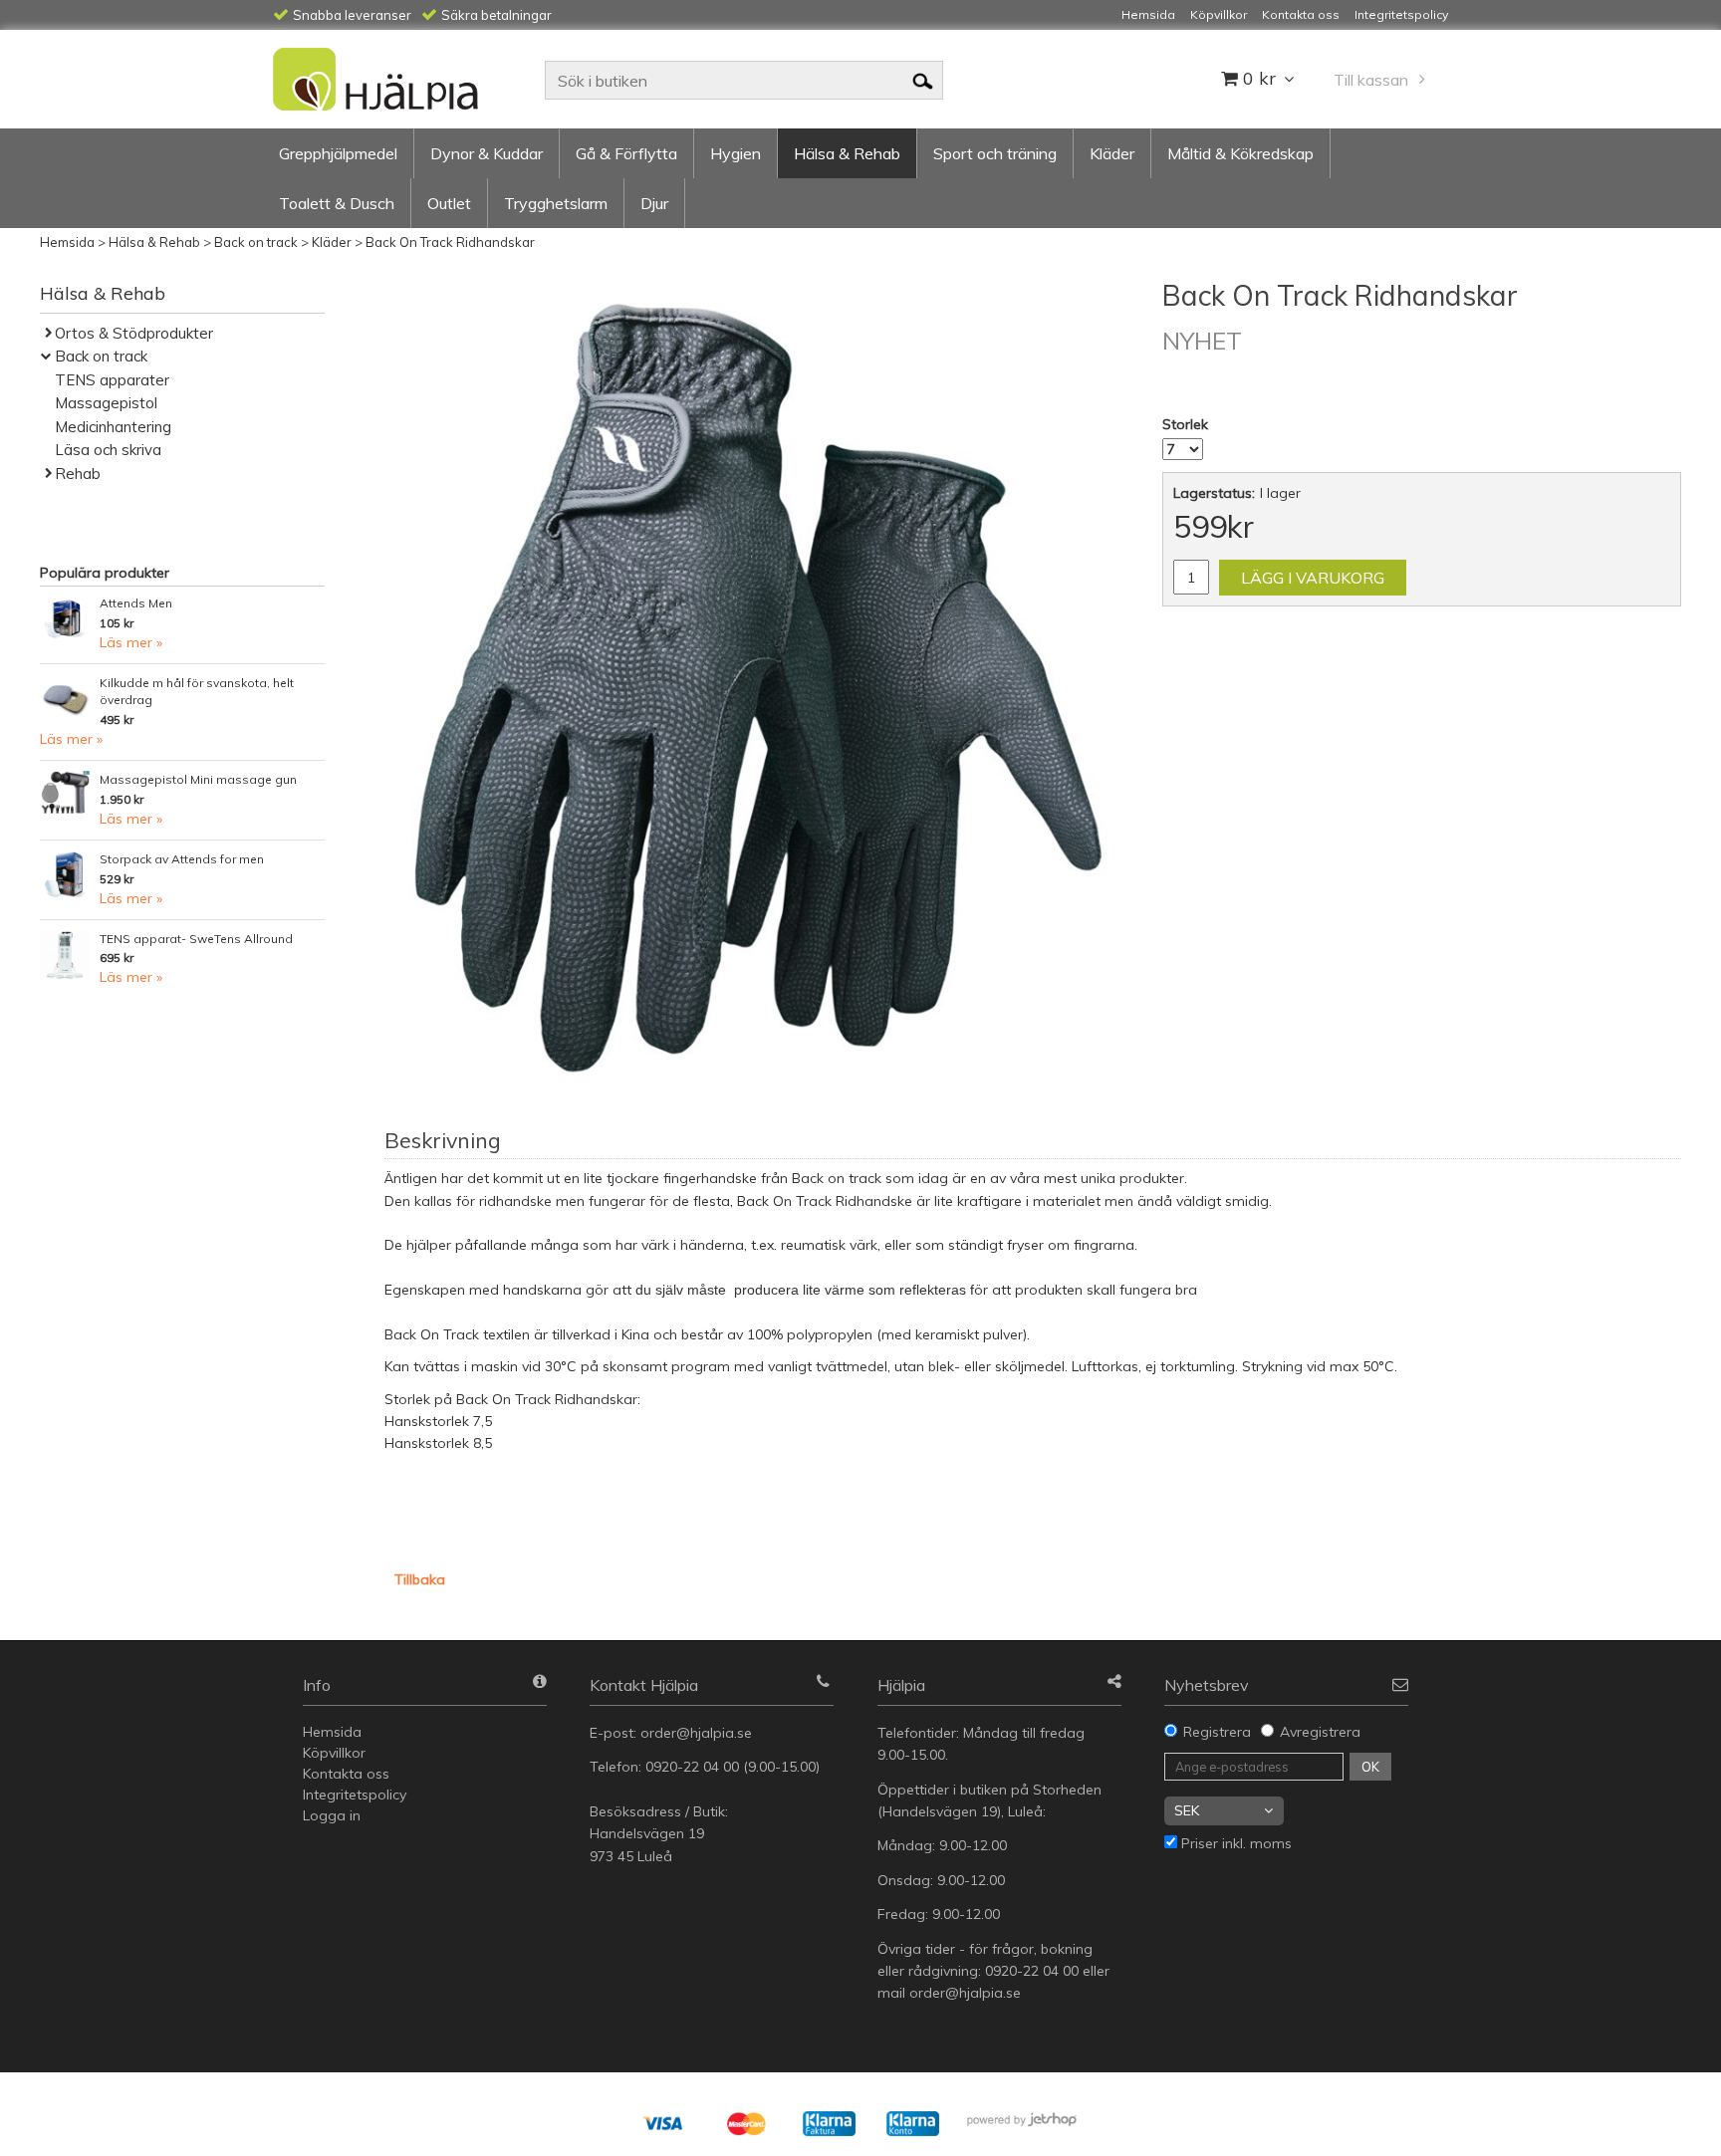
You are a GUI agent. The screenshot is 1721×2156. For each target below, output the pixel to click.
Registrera (1217, 1732)
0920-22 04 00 (692, 1767)
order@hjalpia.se (698, 1733)
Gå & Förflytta (626, 153)
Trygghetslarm (556, 203)
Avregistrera (1320, 1732)
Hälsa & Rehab (847, 153)
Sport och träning (995, 153)
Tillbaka (420, 1579)
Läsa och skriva (108, 450)
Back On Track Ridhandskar (450, 242)
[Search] (923, 80)
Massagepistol (106, 403)
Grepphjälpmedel (338, 153)
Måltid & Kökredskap (1240, 153)
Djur (654, 203)
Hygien (736, 153)
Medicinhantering (113, 427)
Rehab (78, 474)
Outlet (449, 203)
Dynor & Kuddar (487, 153)
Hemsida (67, 242)
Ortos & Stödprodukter (134, 333)
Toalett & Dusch (337, 203)
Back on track (256, 242)
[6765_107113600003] (758, 686)
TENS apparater (112, 380)
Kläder (1112, 153)
